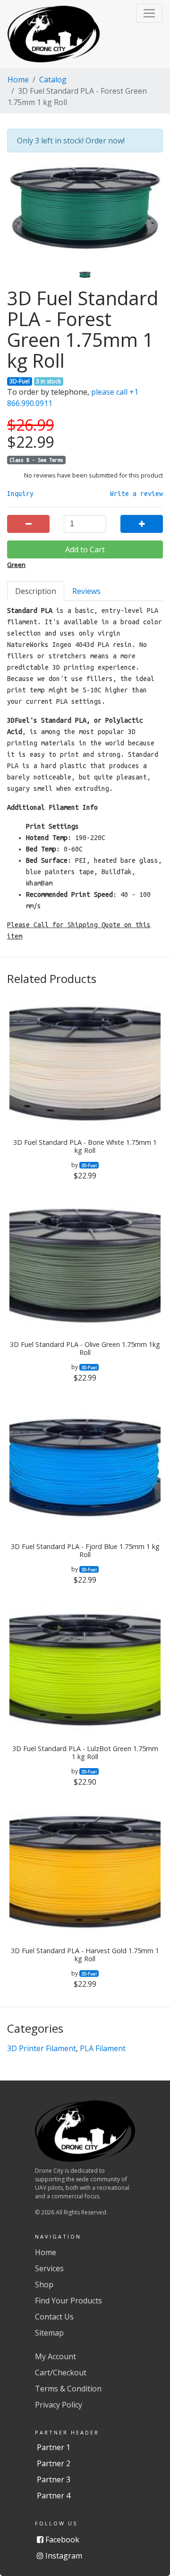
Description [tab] (36, 591)
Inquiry (20, 494)
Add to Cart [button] (85, 549)
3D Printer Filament (42, 2048)
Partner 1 (54, 2447)
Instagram (63, 2556)
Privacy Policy (59, 2405)
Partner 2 (54, 2463)
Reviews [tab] (86, 591)
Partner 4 (54, 2496)
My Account (55, 2356)
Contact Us (54, 2317)
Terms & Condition (68, 2389)
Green (16, 565)
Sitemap (49, 2333)
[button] (149, 13)
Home (18, 80)
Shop (44, 2284)
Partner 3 (54, 2479)
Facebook (61, 2540)
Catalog (53, 80)
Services (49, 2268)
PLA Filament (103, 2048)
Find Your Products (68, 2301)
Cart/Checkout (61, 2372)
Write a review (136, 494)
